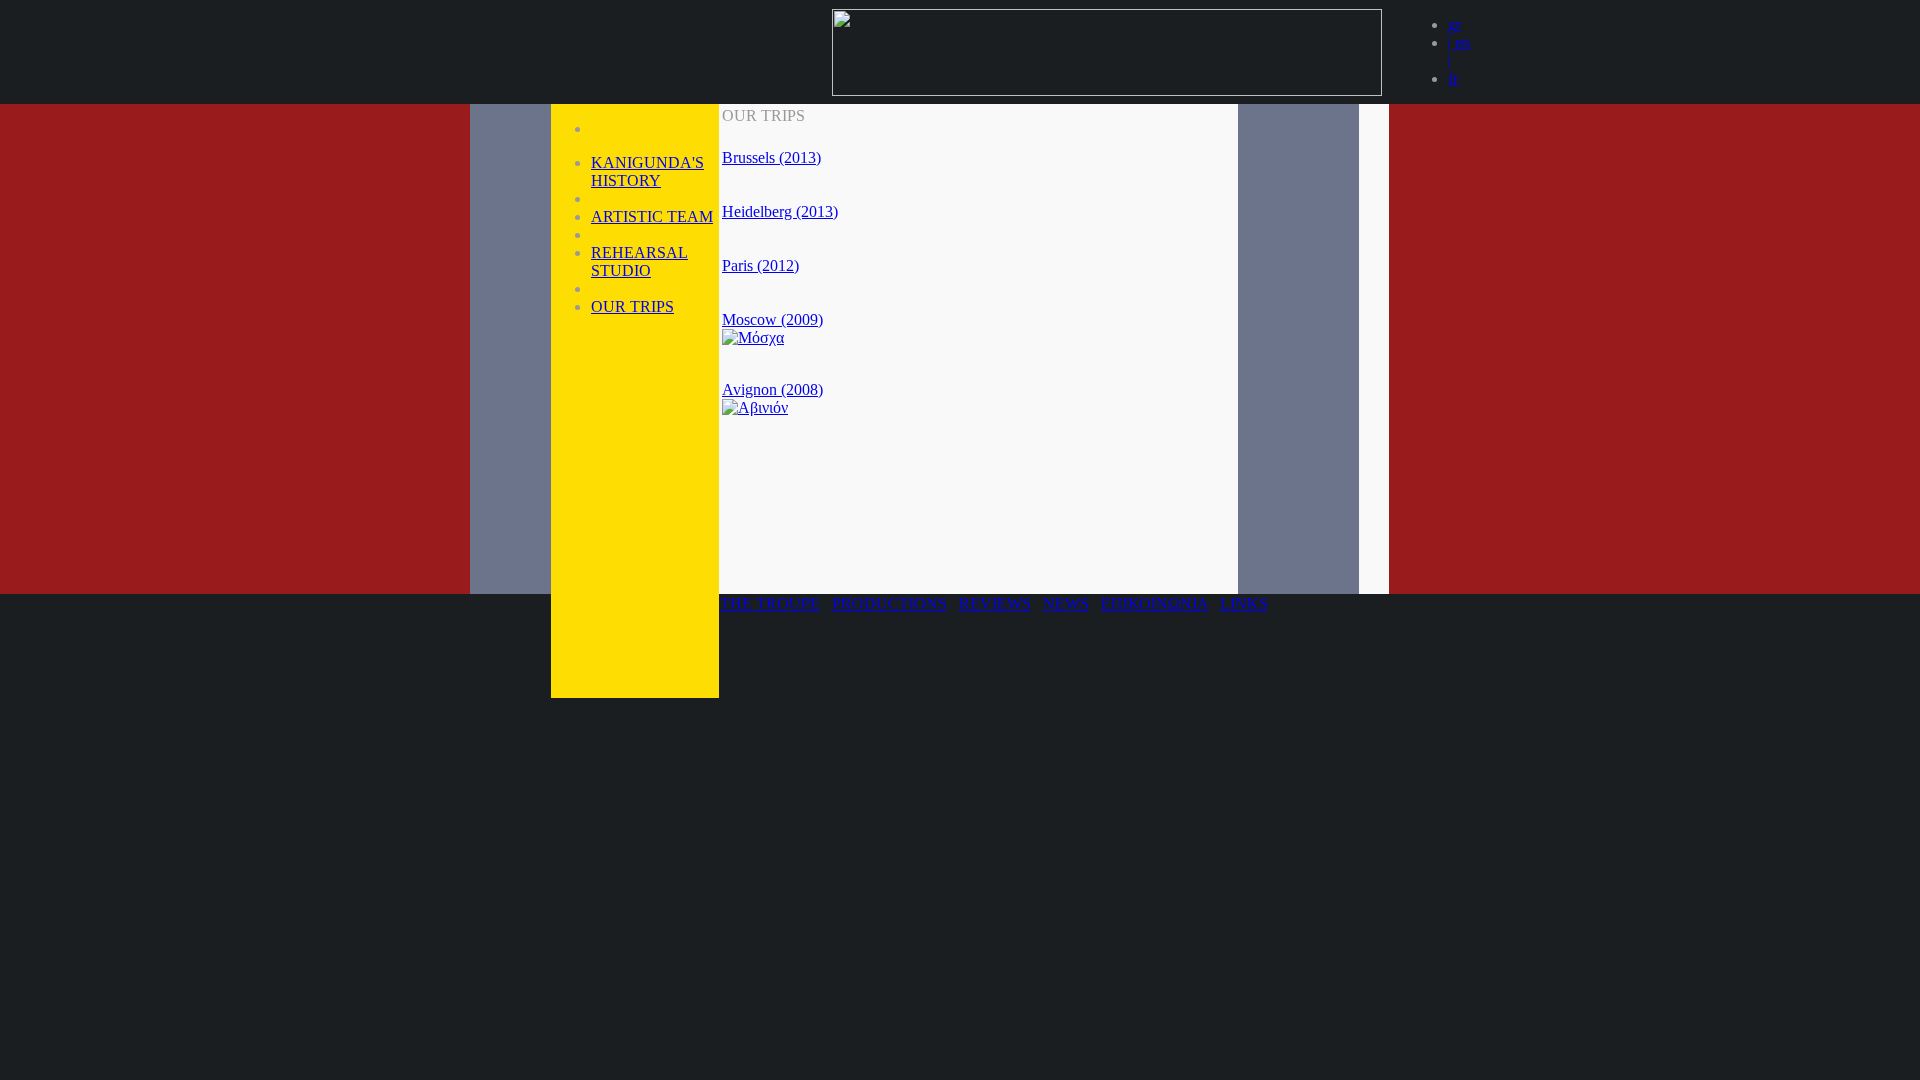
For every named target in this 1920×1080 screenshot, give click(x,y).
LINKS (1244, 603)
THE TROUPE (770, 603)
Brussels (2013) (771, 157)
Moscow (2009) (772, 319)
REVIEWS (995, 603)
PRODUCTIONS (889, 603)
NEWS (1066, 603)
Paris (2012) (760, 265)
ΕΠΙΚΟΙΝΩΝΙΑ (1154, 603)
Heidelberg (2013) (780, 211)
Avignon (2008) (772, 389)
